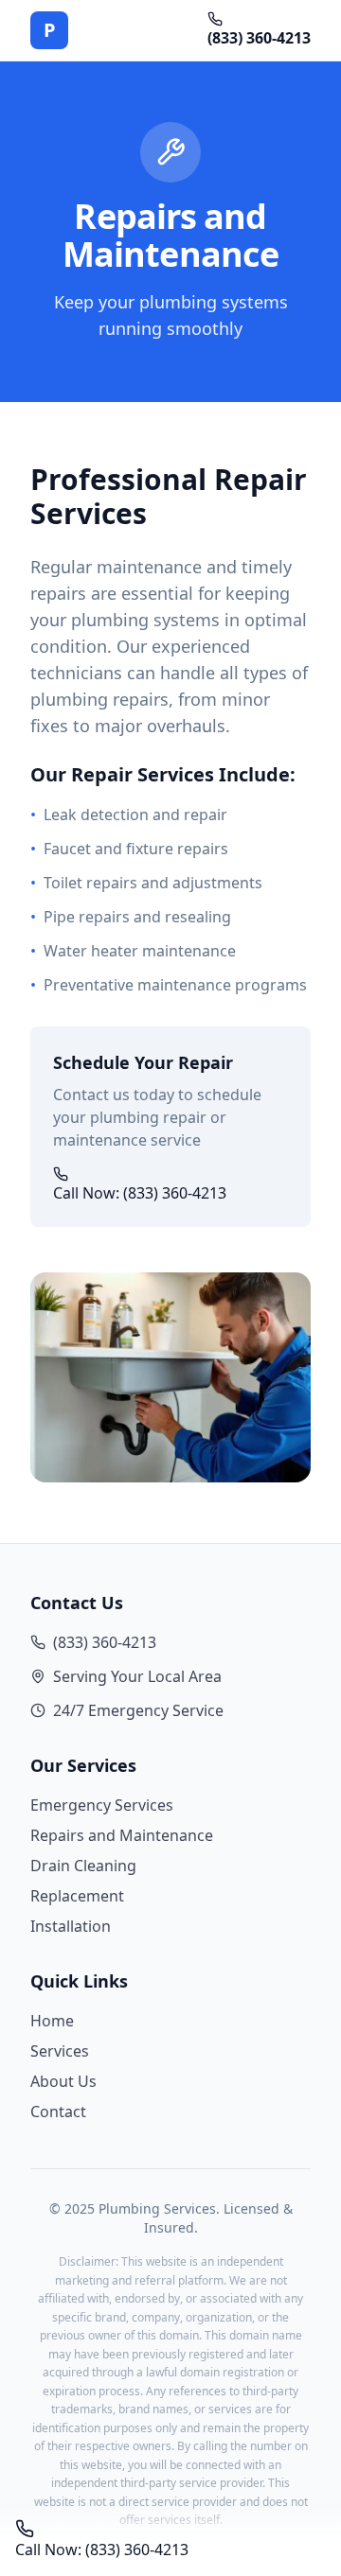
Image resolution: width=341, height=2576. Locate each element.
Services (60, 2051)
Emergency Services (102, 1805)
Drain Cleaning (83, 1866)
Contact (58, 2112)
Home (52, 2021)
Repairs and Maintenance (122, 1835)
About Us (63, 2081)
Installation (71, 1926)
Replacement (77, 1896)
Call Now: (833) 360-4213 (140, 1193)
